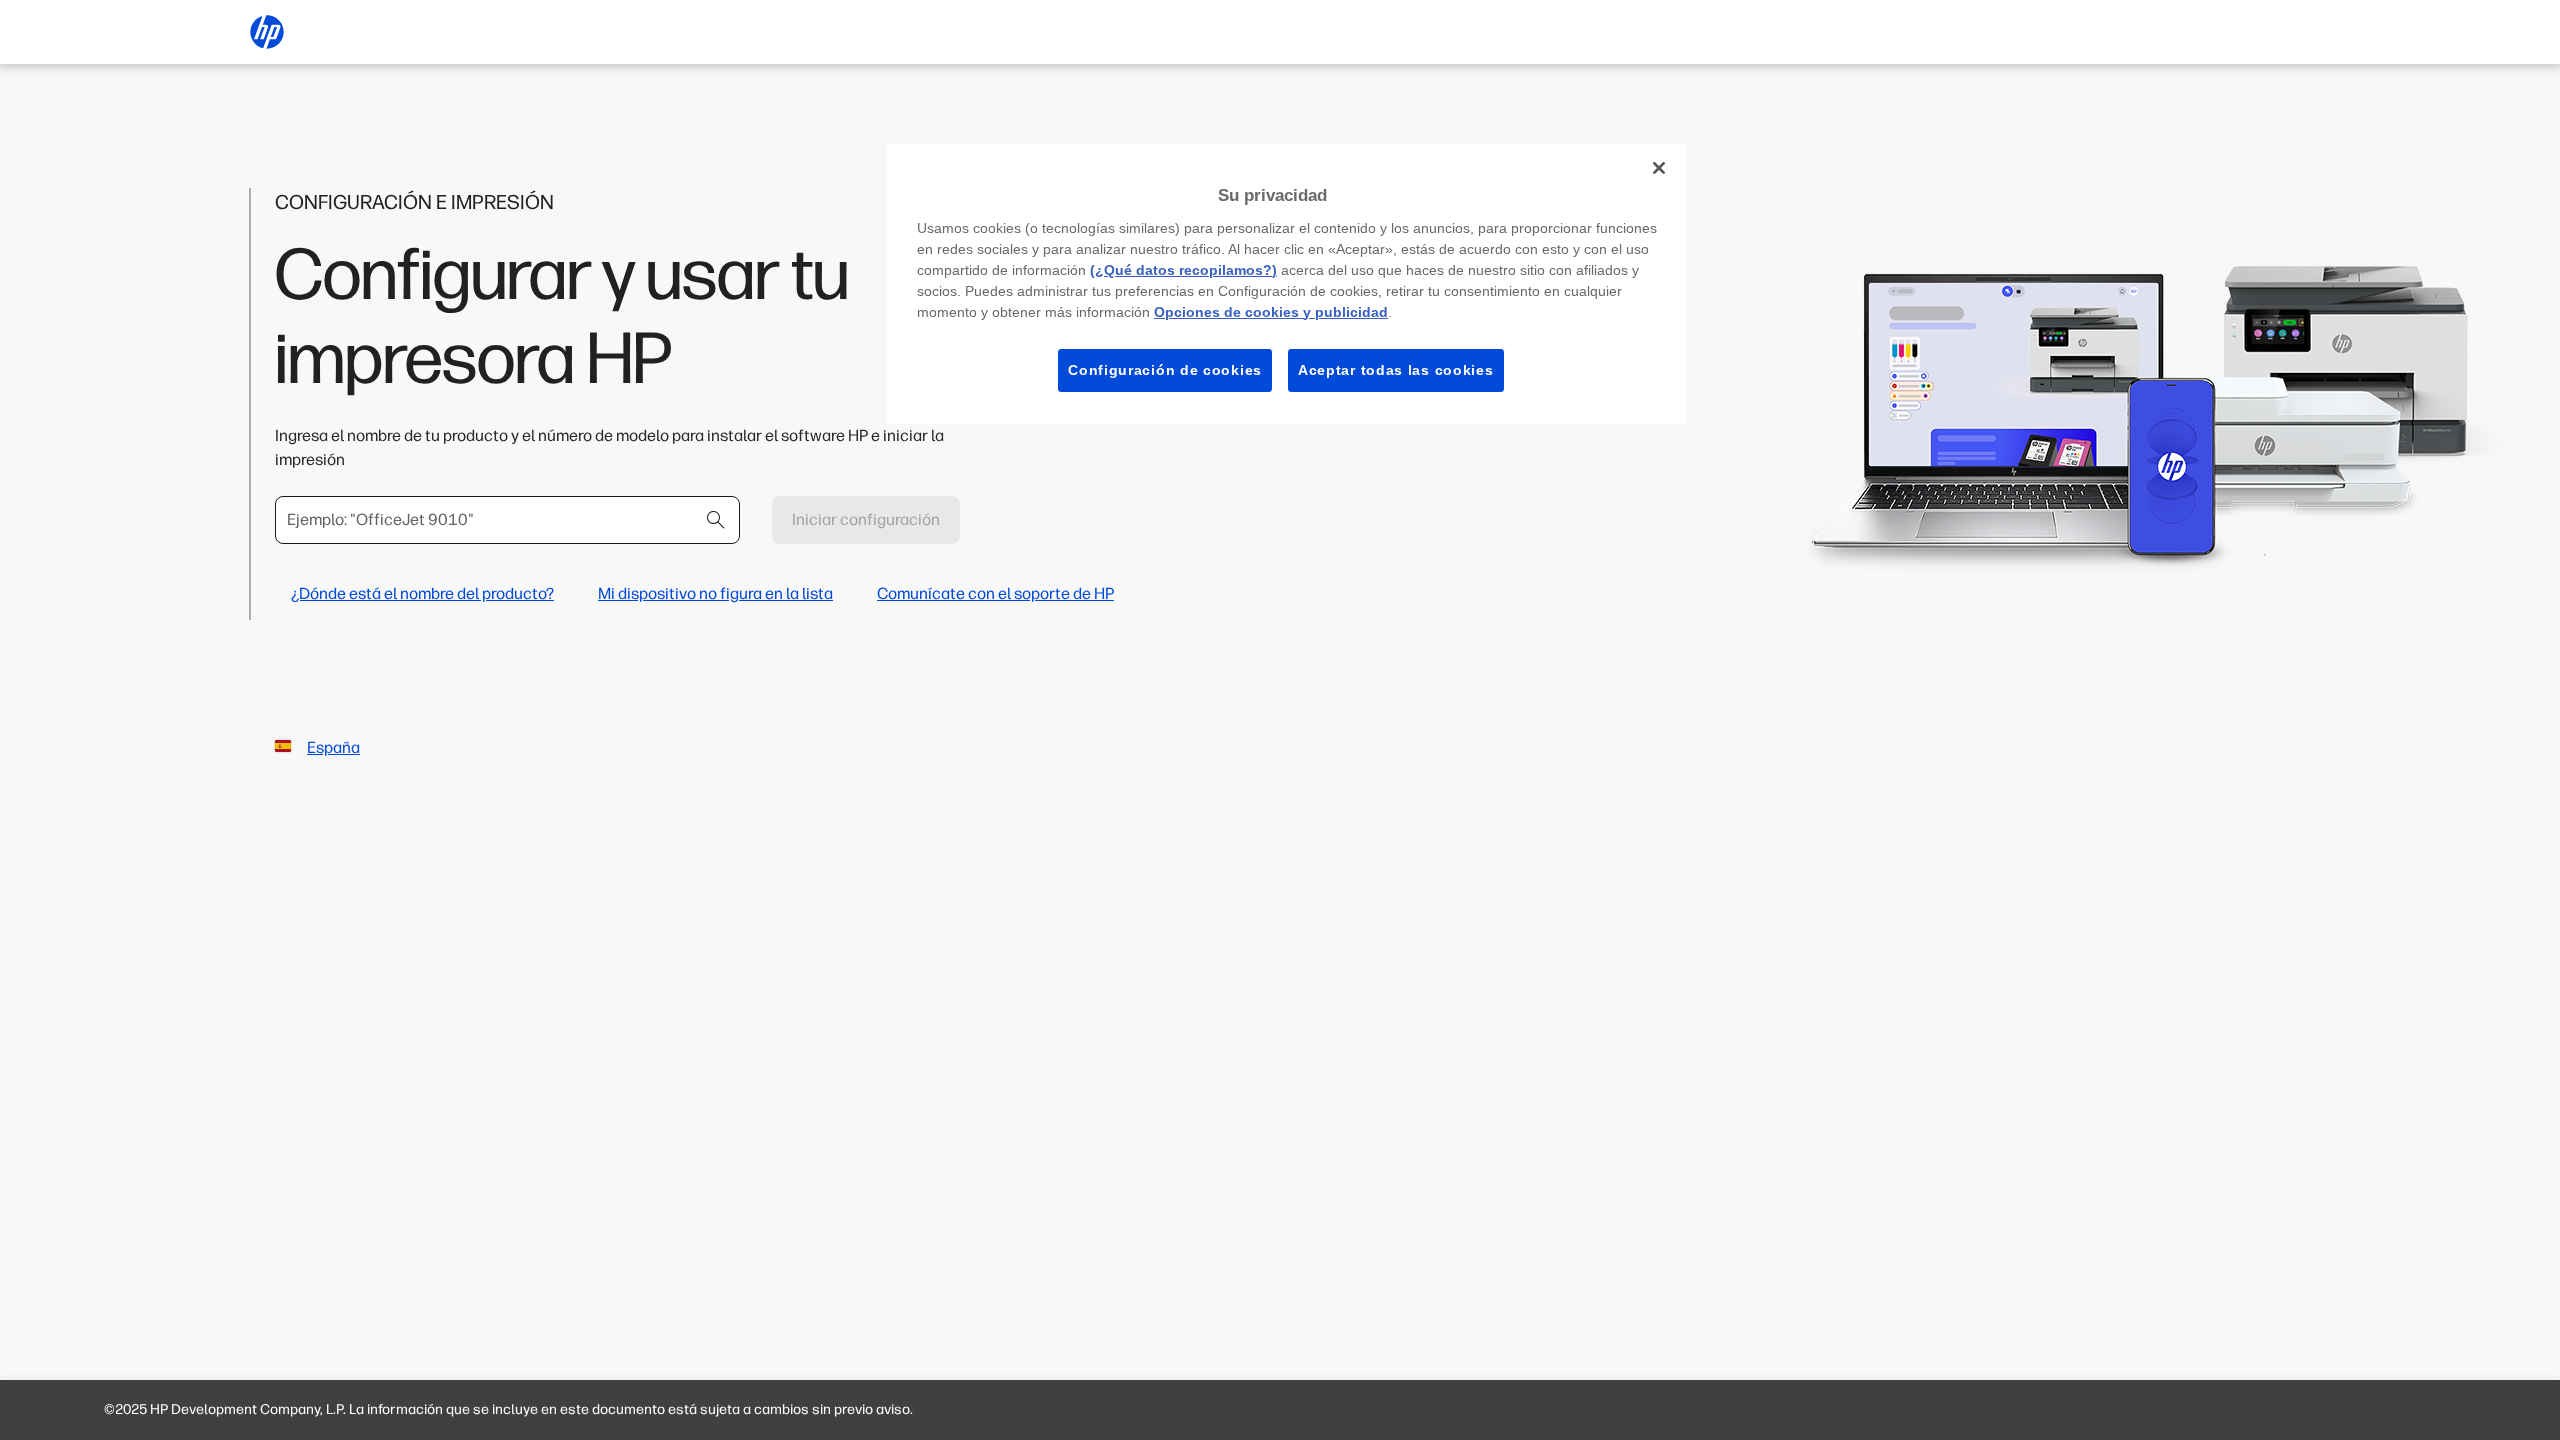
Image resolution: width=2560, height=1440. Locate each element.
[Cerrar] (1659, 168)
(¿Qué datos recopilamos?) (1183, 270)
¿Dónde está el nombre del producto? (422, 593)
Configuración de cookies (1165, 370)
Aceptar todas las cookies (1396, 370)
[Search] (716, 520)
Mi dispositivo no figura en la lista (715, 593)
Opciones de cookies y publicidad (1271, 312)
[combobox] (507, 520)
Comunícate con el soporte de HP (995, 593)
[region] (1287, 284)
